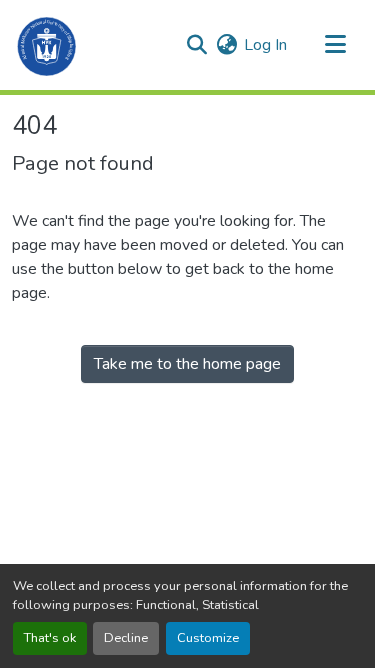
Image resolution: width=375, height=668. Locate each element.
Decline (126, 638)
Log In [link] (265, 45)
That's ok (50, 638)
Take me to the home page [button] (187, 364)
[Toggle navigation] (335, 45)
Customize (208, 638)
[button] (47, 45)
